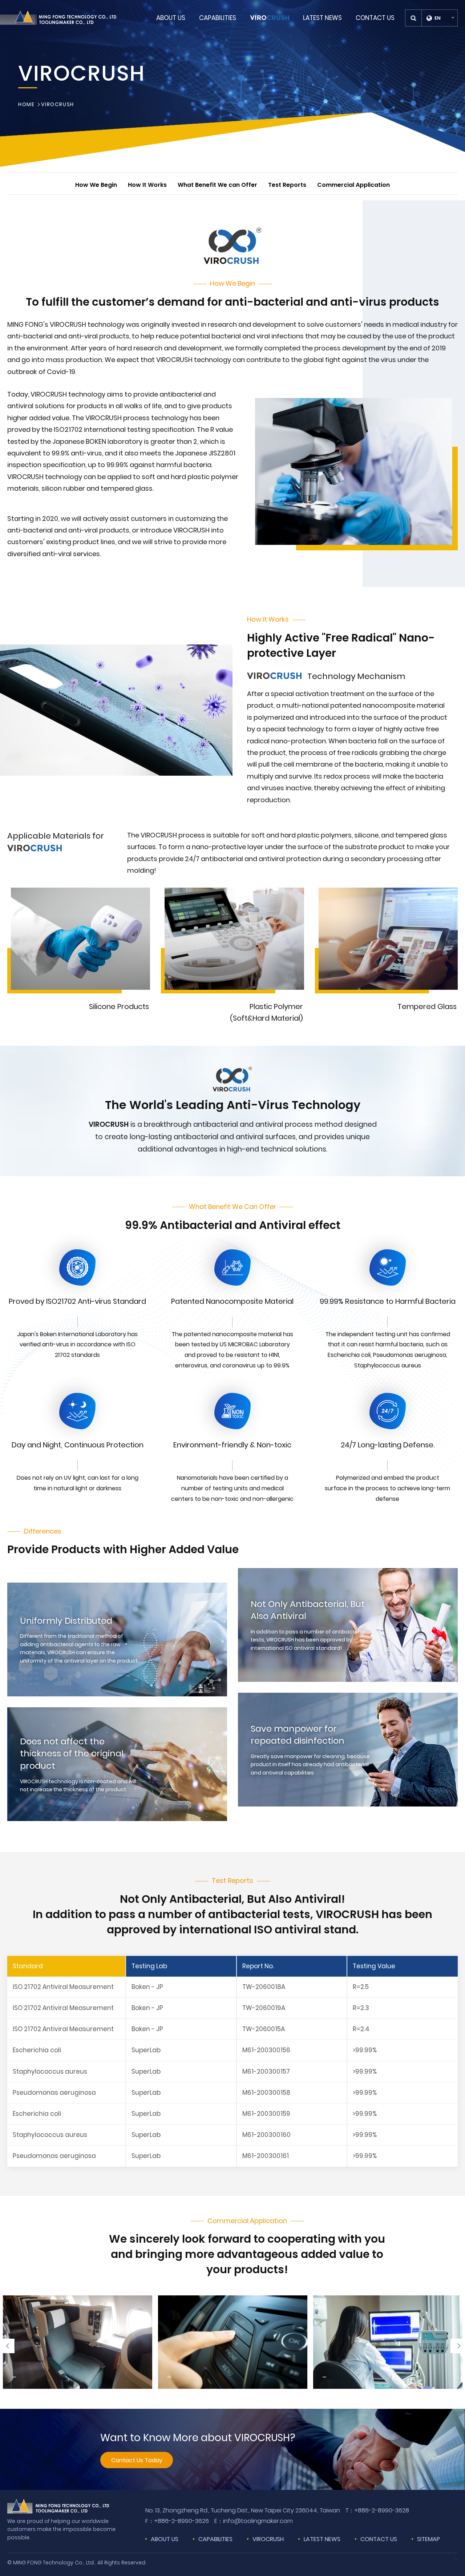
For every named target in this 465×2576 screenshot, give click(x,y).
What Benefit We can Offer (217, 185)
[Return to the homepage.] (58, 18)
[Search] (414, 18)
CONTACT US (379, 2539)
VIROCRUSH (57, 105)
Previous (7, 2346)
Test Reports (287, 185)
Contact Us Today (137, 2460)
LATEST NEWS (322, 2539)
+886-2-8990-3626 (177, 2521)
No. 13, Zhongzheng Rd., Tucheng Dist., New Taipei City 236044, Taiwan (243, 2510)
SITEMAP (428, 2539)
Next (458, 2346)
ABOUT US (165, 2539)
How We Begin (96, 185)
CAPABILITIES (215, 2539)
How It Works (147, 185)
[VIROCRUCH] (270, 18)
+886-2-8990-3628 (377, 2510)
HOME (26, 105)
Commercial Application (353, 185)
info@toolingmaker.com (254, 2521)
